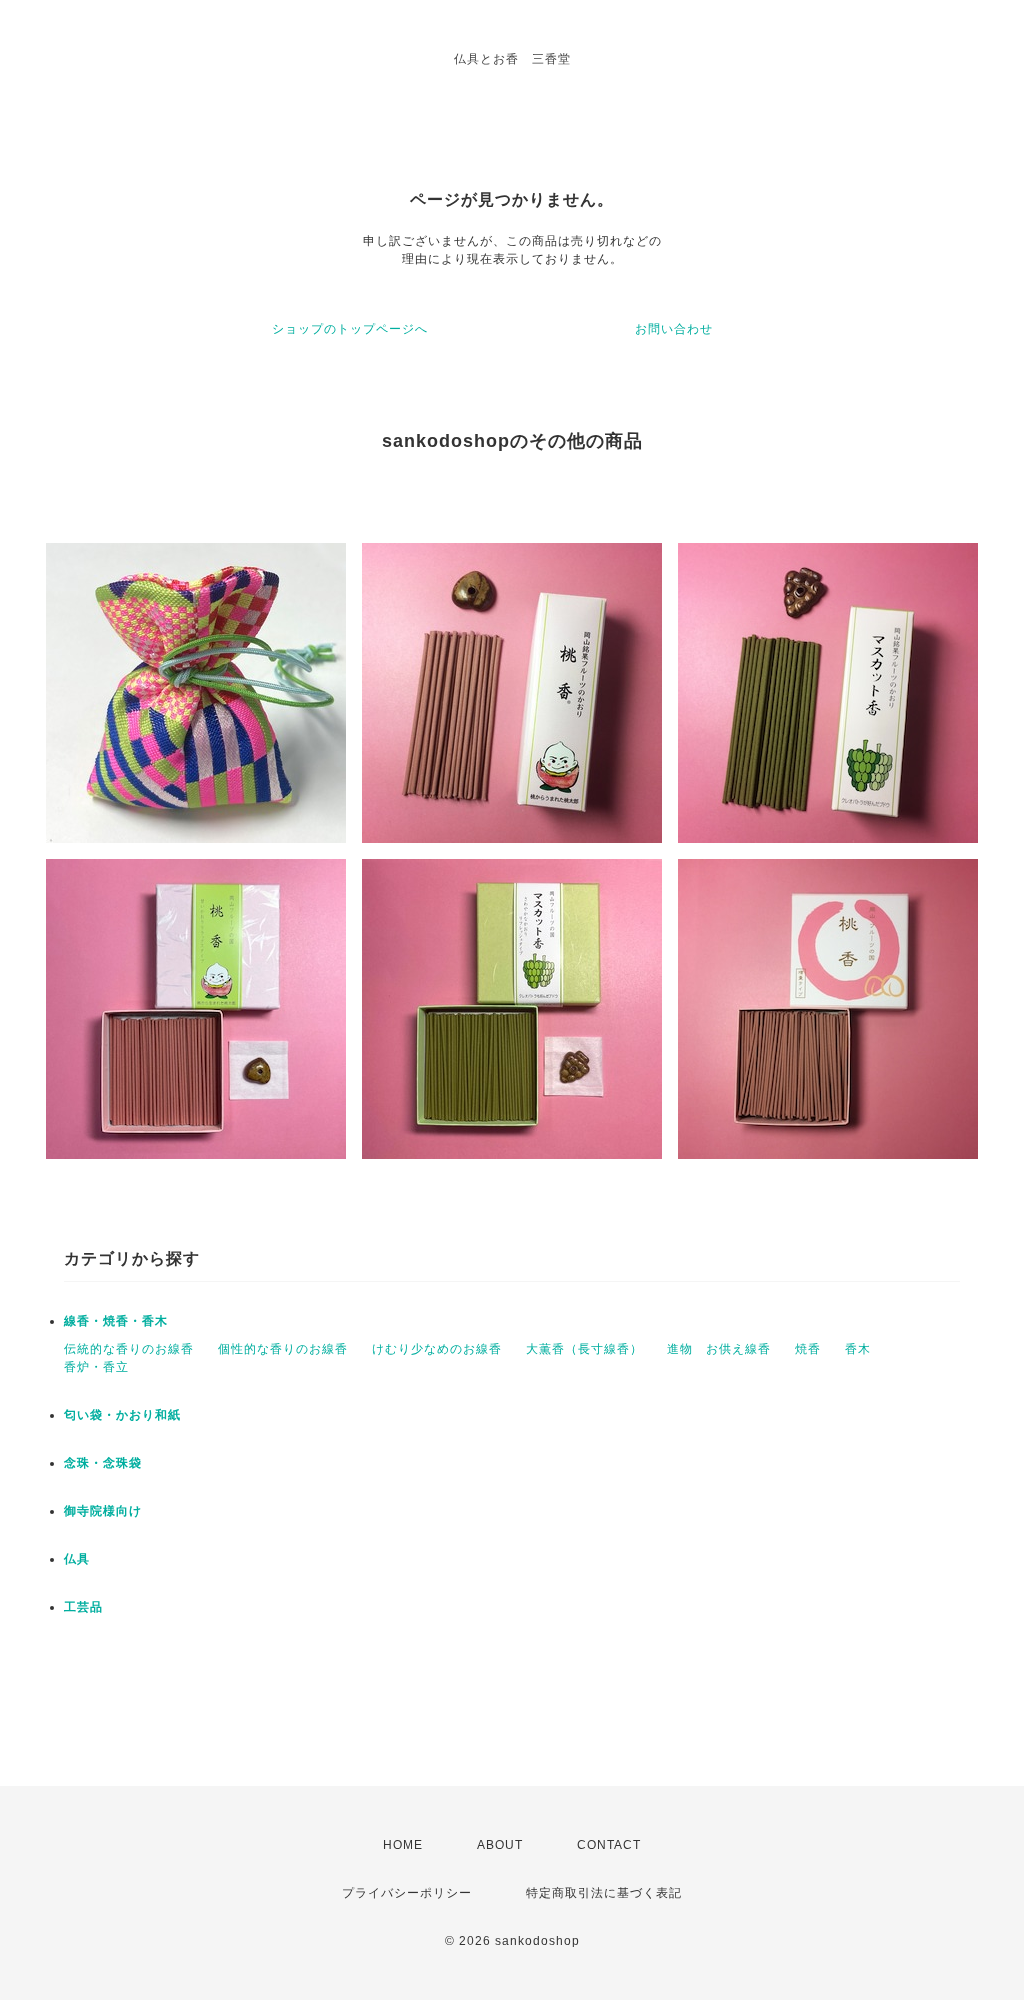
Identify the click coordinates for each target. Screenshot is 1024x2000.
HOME (403, 1845)
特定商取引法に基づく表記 (604, 1893)
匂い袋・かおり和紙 (122, 1415)
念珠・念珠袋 (103, 1463)
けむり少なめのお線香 (437, 1349)
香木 (858, 1349)
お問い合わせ (674, 329)
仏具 (77, 1559)
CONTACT (609, 1845)
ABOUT (500, 1845)
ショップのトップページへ (350, 329)
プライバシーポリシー (407, 1893)
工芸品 (83, 1607)
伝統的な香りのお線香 (129, 1349)
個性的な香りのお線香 (283, 1349)
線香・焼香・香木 (116, 1321)
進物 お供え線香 (719, 1349)
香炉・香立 (96, 1367)
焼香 (808, 1349)
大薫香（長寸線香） (584, 1349)
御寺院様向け (103, 1511)
